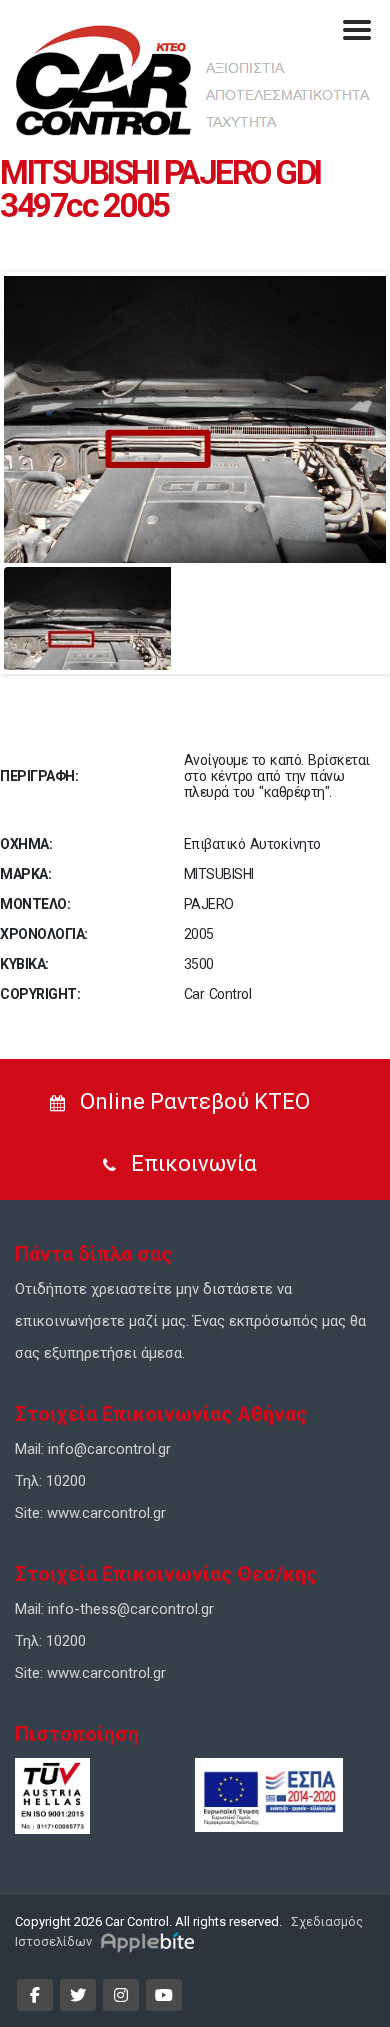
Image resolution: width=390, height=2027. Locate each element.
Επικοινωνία (191, 1163)
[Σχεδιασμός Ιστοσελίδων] (150, 1941)
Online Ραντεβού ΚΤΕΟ (192, 1101)
